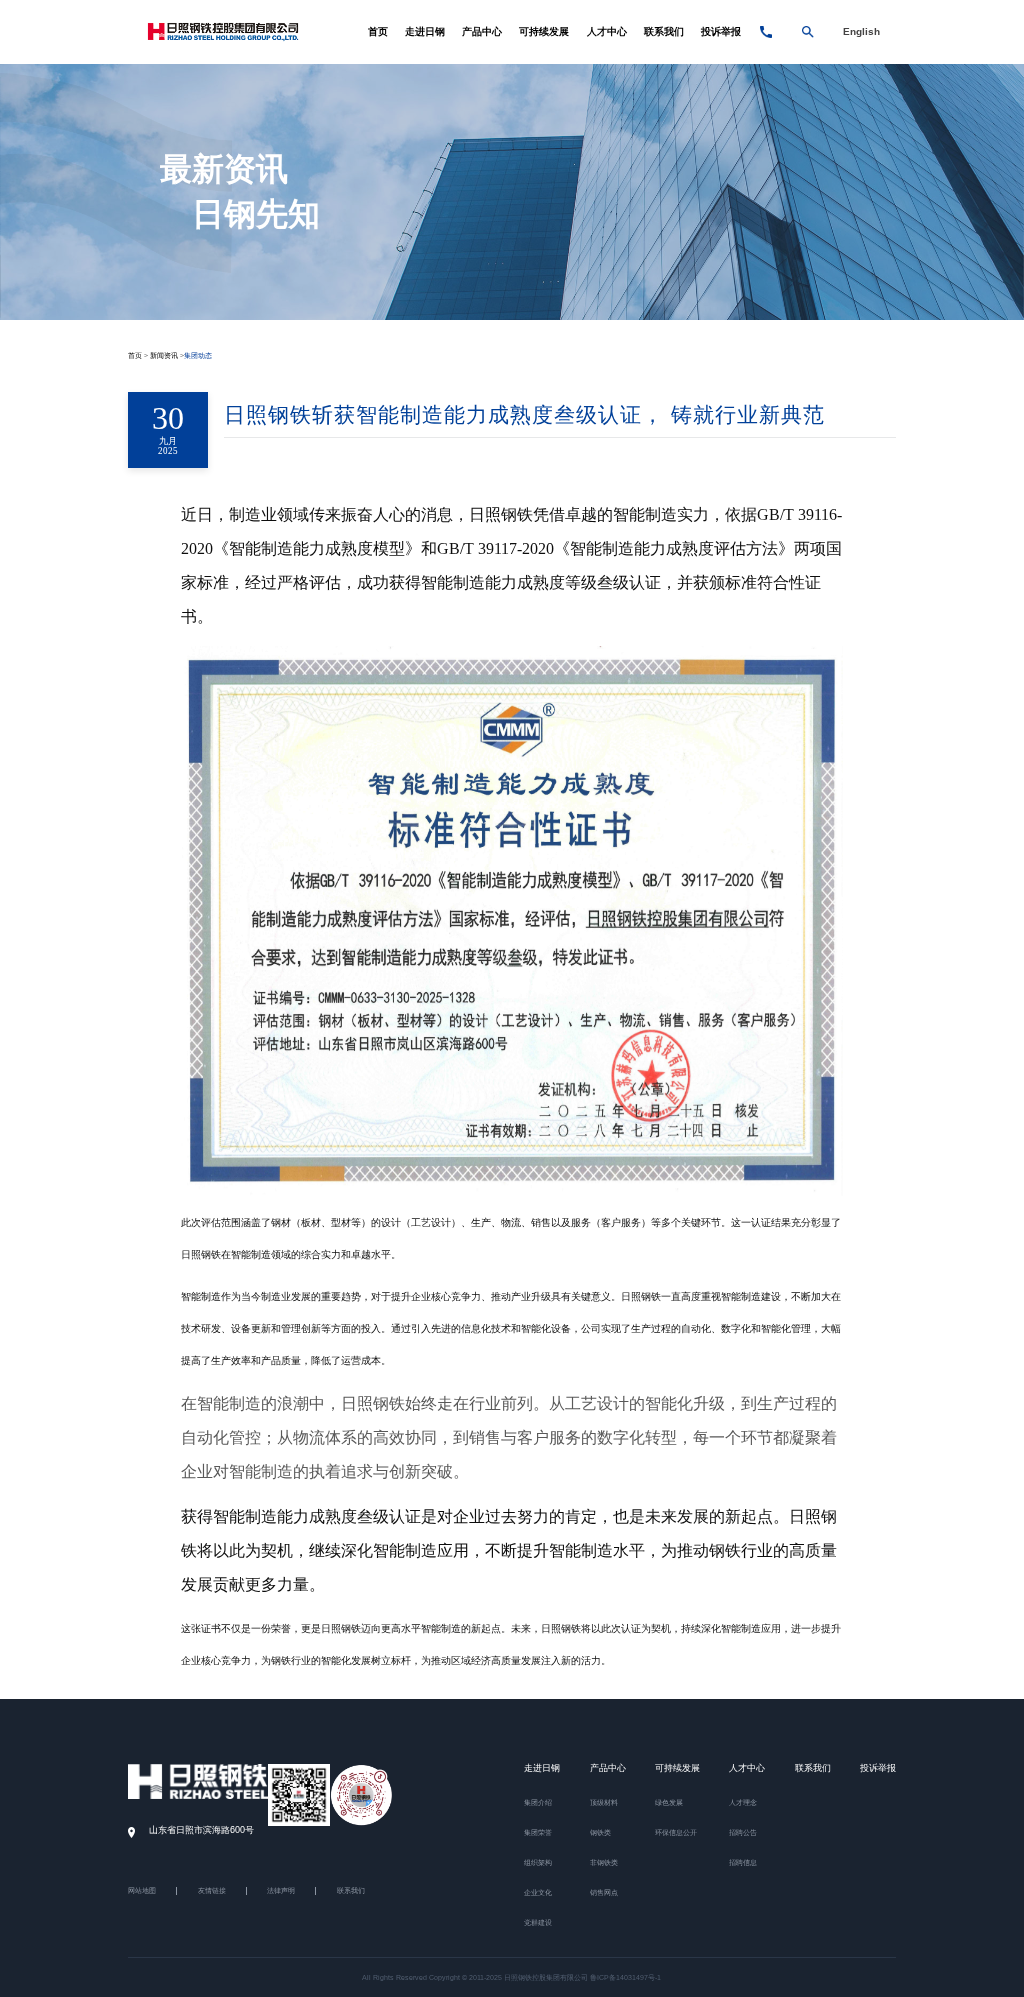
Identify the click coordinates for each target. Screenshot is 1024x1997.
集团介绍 (538, 1802)
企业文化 (538, 1892)
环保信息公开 (676, 1832)
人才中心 (607, 31)
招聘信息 (743, 1862)
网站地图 (142, 1891)
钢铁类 (600, 1832)
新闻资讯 (164, 355)
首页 (378, 31)
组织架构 (538, 1862)
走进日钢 (425, 31)
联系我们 (664, 31)
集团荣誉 (538, 1832)
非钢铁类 (604, 1862)
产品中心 (482, 31)
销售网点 (604, 1892)
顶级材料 (604, 1802)
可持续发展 (544, 31)
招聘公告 (743, 1832)
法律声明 (281, 1891)
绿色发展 (669, 1802)
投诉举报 (721, 31)
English (861, 31)
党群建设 (538, 1922)
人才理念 (743, 1802)
